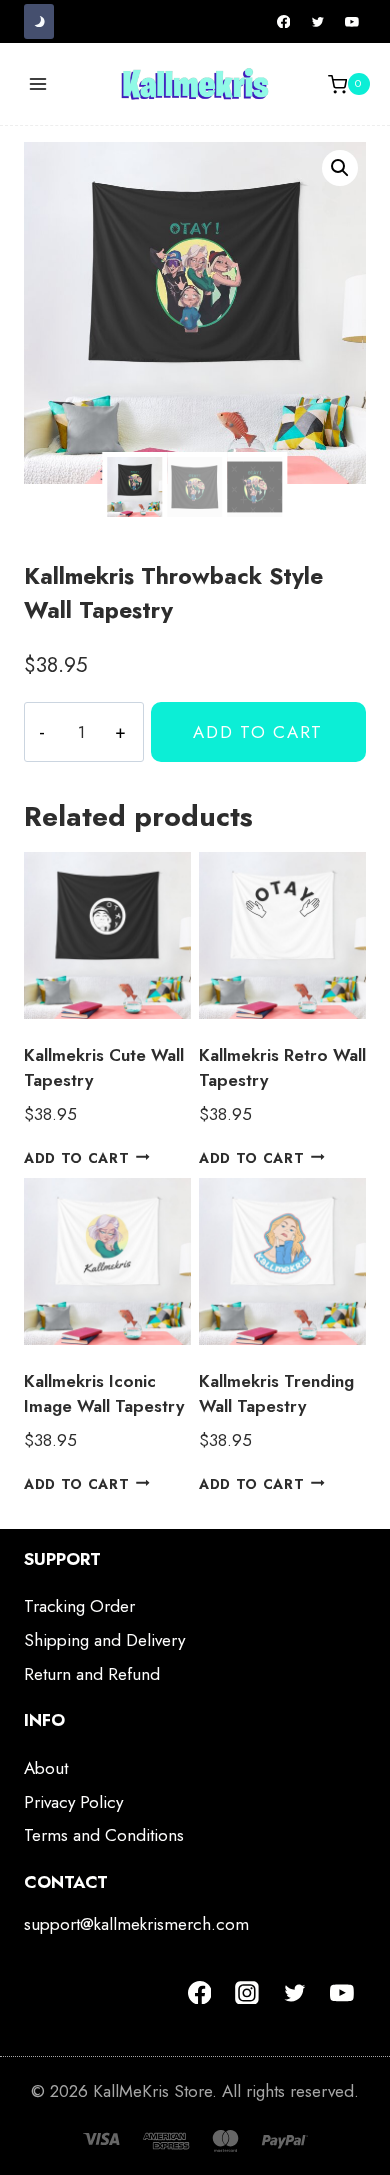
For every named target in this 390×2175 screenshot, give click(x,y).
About (46, 1768)
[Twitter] (318, 22)
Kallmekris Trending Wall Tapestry (276, 1394)
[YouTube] (352, 22)
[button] (340, 168)
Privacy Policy (73, 1802)
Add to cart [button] (76, 1157)
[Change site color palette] (39, 21)
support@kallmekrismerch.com (136, 1924)
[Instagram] (247, 1993)
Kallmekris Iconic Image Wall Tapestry (104, 1394)
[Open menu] (38, 84)
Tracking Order (79, 1606)
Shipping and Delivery (104, 1640)
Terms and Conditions (104, 1835)
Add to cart (258, 732)
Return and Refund (92, 1674)
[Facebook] (284, 22)
